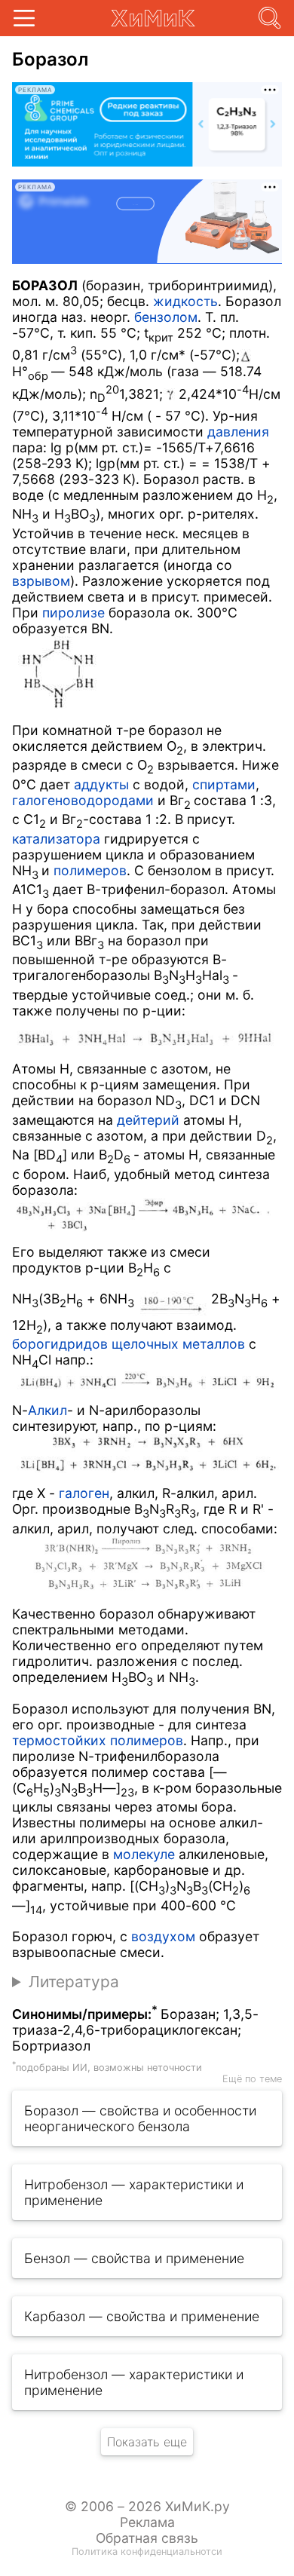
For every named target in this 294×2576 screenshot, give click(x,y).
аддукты (101, 784)
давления (238, 432)
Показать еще (147, 2442)
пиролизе (73, 613)
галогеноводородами (83, 800)
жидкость (185, 301)
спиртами (224, 784)
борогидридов (60, 1344)
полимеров (90, 870)
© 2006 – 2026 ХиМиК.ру (147, 2506)
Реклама (147, 2522)
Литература (74, 1982)
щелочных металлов (178, 1344)
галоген (84, 1493)
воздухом (163, 1936)
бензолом (166, 317)
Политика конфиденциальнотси (147, 2551)
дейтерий (148, 1120)
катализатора (56, 839)
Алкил (47, 1410)
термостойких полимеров (98, 1740)
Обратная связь (147, 2538)
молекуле (144, 1854)
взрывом (41, 581)
